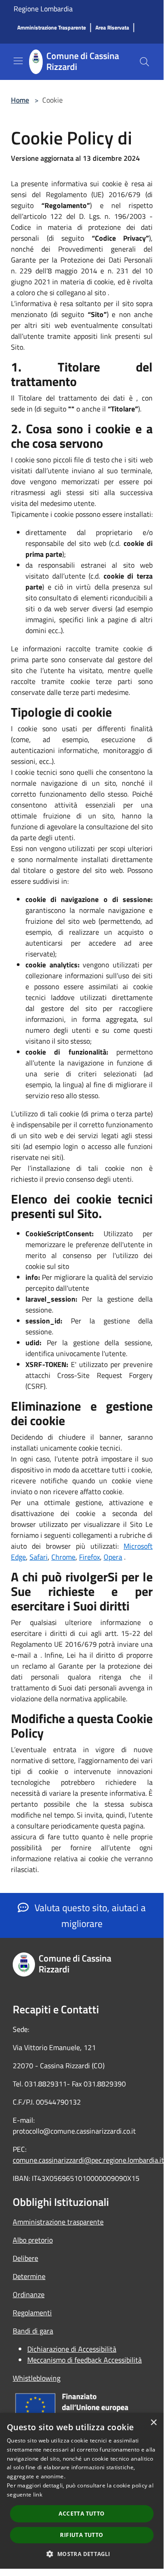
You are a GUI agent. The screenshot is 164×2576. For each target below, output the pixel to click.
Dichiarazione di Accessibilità (72, 2349)
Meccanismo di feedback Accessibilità (84, 2360)
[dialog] (82, 2491)
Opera (113, 1557)
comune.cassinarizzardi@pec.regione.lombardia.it (88, 2160)
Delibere (25, 2258)
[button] (82, 2554)
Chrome (63, 1557)
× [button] (153, 2423)
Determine (29, 2276)
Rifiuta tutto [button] (82, 2535)
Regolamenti (32, 2313)
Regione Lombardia (43, 9)
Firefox (89, 1557)
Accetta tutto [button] (82, 2514)
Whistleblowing (37, 2378)
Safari (39, 1557)
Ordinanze (29, 2294)
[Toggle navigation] (18, 61)
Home (20, 100)
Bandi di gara (33, 2331)
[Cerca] (144, 62)
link (38, 2494)
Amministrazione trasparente (58, 2222)
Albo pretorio (33, 2240)
